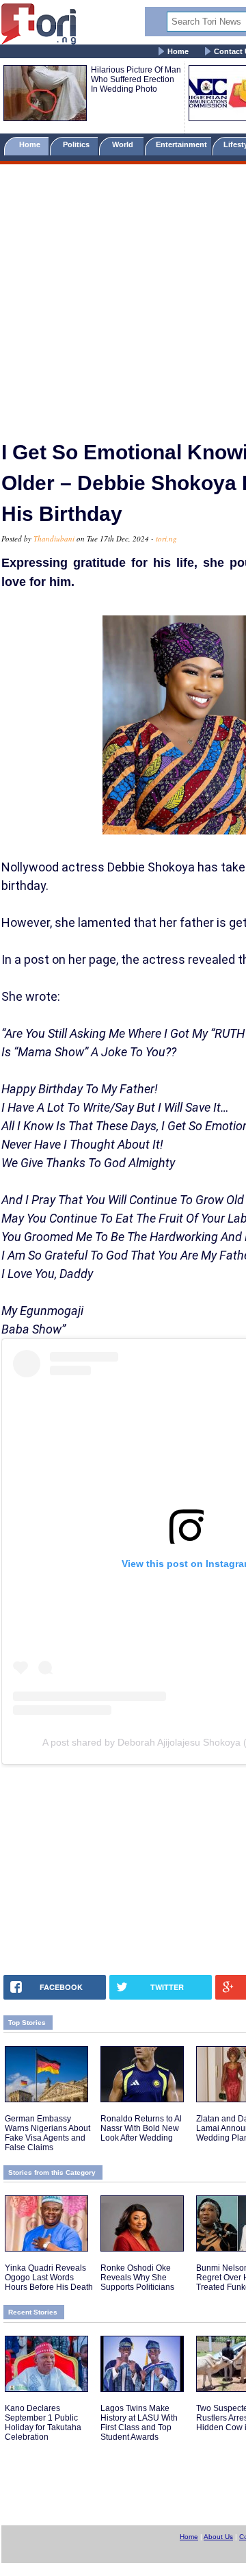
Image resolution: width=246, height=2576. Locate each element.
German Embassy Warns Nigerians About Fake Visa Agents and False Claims (47, 2133)
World (125, 144)
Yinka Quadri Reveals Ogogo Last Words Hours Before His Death (49, 2278)
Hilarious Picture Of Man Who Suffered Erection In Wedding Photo (136, 79)
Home (178, 51)
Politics (77, 144)
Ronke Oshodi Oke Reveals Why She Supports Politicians (137, 2278)
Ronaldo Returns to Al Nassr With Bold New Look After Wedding (141, 2128)
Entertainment (181, 144)
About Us (218, 2537)
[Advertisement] (123, 296)
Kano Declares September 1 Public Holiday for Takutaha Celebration (43, 2423)
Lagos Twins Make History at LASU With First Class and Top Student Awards (139, 2423)
